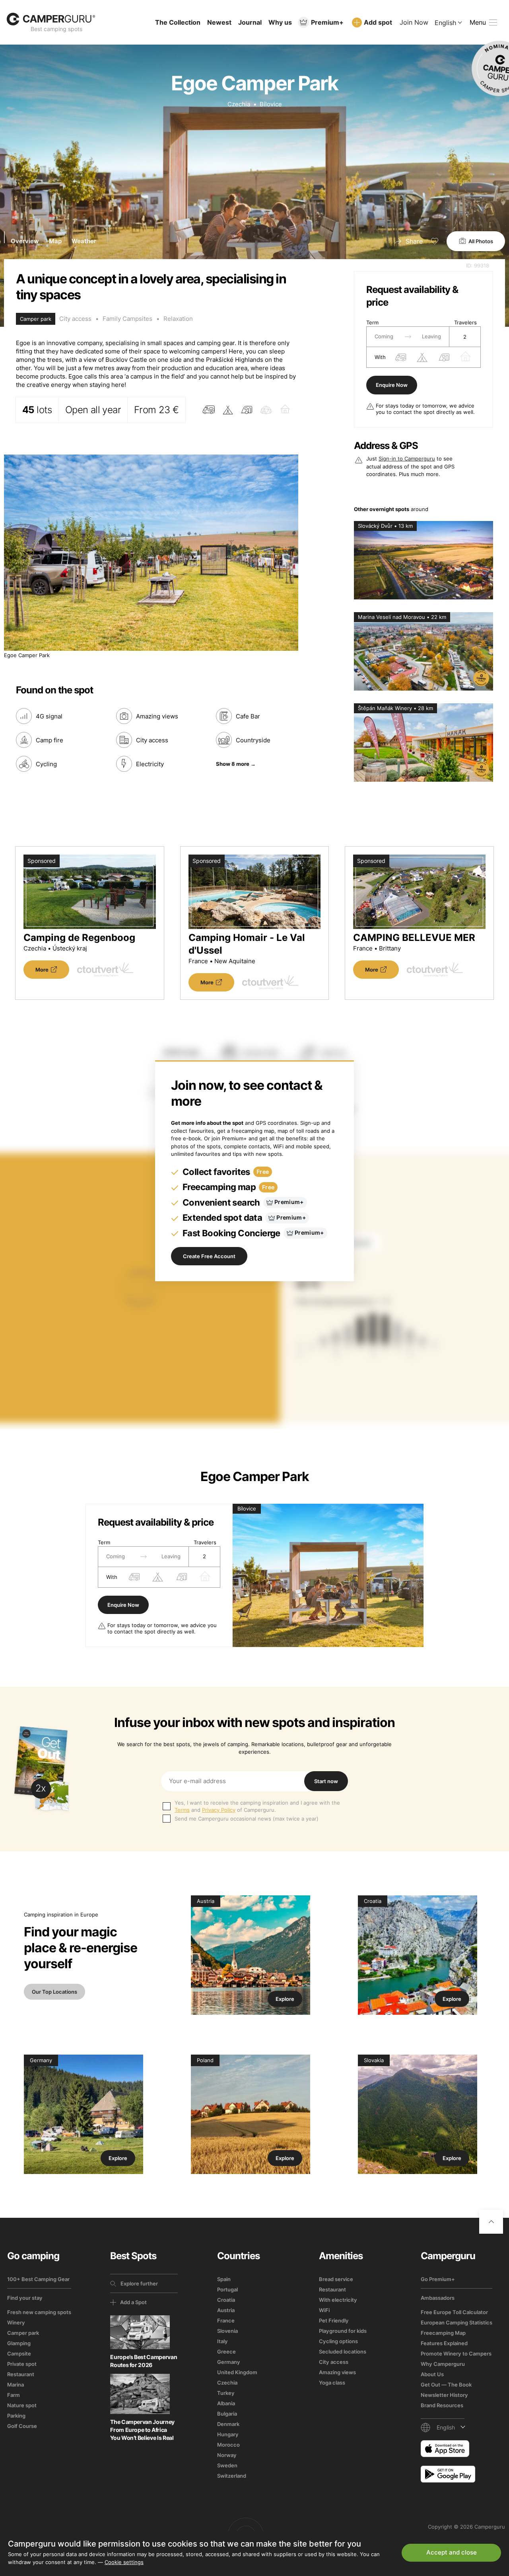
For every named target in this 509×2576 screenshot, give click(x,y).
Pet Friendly (334, 2320)
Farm (14, 2395)
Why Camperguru (443, 2364)
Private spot (22, 2364)
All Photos (481, 241)
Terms (182, 1810)
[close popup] (465, 2394)
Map (55, 241)
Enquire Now (392, 385)
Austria (226, 2310)
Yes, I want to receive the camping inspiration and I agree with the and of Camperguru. (257, 1806)
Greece (226, 2352)
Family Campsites (127, 319)
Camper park (23, 2333)
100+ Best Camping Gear (38, 2279)
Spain (224, 2279)
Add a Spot (133, 2302)
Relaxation (178, 319)
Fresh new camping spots (39, 2312)
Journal (250, 22)
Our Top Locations (54, 1992)
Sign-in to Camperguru (407, 459)
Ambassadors (438, 2298)
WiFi (324, 2310)
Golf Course (22, 2426)
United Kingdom (237, 2372)
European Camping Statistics (457, 2322)
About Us (432, 2374)
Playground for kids (343, 2331)
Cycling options (338, 2341)
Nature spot (22, 2405)
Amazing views (337, 2372)
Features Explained (444, 2343)
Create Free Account (209, 1256)
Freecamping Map (443, 2333)
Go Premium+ (438, 2279)
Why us (280, 22)
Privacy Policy (219, 1810)
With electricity (338, 2300)
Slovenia (227, 2331)
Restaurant (21, 2374)
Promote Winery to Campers (456, 2354)
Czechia (239, 104)
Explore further (139, 2283)
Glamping (19, 2343)
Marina (16, 2385)
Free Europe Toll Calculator (454, 2312)
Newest (219, 22)
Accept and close (452, 2552)
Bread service (336, 2279)
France (226, 2320)
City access (75, 319)
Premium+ (327, 22)
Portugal (227, 2289)
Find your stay (25, 2298)
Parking (16, 2416)
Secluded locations (343, 2352)
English (445, 23)
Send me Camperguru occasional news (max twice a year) (247, 1819)
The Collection (178, 22)
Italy (222, 2341)
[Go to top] (491, 2222)
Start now (326, 1781)
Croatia (226, 2300)
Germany (229, 2362)
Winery (16, 2322)
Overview (25, 241)
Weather (84, 241)
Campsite (19, 2354)
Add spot (378, 22)
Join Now (414, 22)
